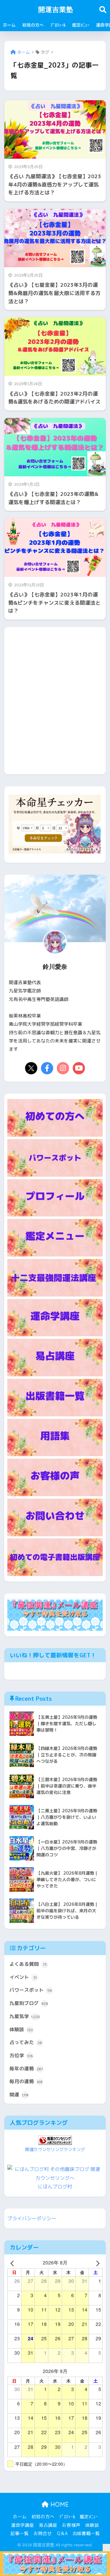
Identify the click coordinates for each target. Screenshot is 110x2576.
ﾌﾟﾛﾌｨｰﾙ (58, 25)
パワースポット (31, 1990)
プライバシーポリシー (32, 2218)
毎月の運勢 (26, 2081)
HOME (59, 2504)
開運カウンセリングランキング (55, 2150)
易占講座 (48, 2525)
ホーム (9, 25)
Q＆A (62, 2533)
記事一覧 (20, 2533)
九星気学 (25, 2016)
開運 (19, 2094)
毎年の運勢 (26, 2069)
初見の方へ (33, 25)
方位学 (21, 2055)
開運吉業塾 (56, 9)
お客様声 (71, 2525)
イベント (23, 1977)
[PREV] (13, 2262)
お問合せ (43, 2533)
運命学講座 (22, 2525)
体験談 (21, 2029)
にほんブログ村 (55, 2187)
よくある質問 (28, 1964)
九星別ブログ (29, 2003)
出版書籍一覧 (86, 2533)
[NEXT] (97, 2262)
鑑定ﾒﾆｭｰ (81, 25)
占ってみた (26, 2042)
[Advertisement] (55, 705)
